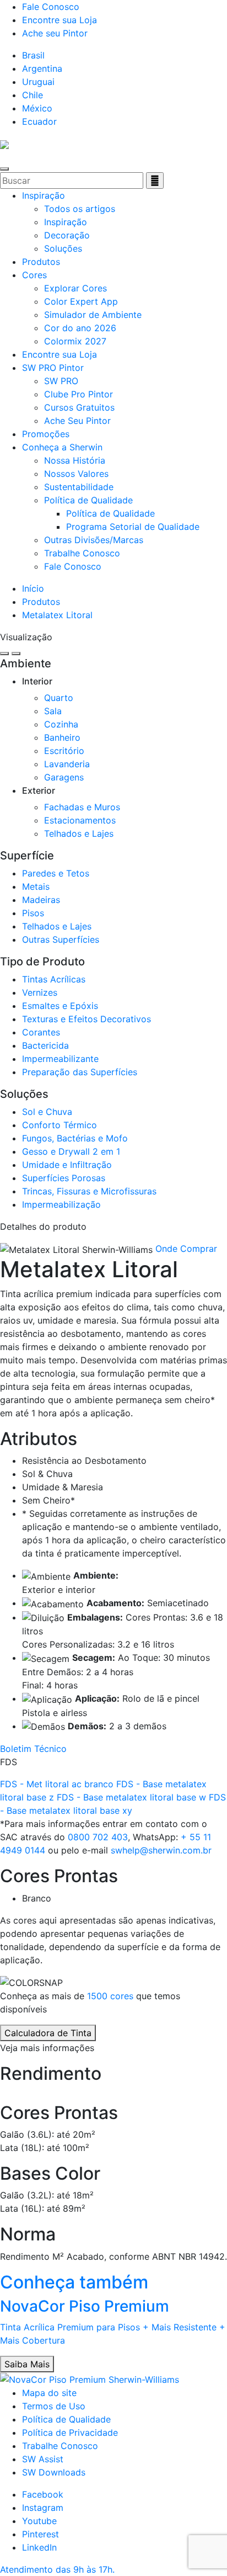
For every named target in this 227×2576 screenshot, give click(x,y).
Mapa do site (49, 2393)
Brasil (33, 55)
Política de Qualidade (88, 500)
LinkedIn (39, 2547)
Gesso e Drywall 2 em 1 (71, 1151)
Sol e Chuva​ (47, 1112)
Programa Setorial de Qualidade (133, 527)
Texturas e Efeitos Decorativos (87, 1019)
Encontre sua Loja (60, 20)
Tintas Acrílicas (54, 979)
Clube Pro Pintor (79, 394)
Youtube (39, 2521)
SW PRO (61, 381)
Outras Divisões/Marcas (94, 540)
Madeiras (41, 900)
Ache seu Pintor (55, 33)
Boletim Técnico (33, 1749)
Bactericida (45, 1045)
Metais (36, 886)
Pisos (33, 913)
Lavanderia (67, 764)
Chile (33, 95)
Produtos (41, 262)
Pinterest (40, 2534)
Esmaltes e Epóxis (60, 1006)
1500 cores (110, 1996)
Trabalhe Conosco (82, 553)
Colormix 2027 (75, 341)
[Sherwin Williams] (4, 144)
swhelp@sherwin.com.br (161, 1850)
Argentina (42, 68)
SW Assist (43, 2459)
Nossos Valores (76, 474)
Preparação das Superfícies (80, 1072)
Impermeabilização (61, 1204)
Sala (53, 711)
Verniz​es (40, 992)
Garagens (64, 777)
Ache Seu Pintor (77, 421)
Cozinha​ (61, 724)
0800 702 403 (98, 1837)
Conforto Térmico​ (60, 1125)
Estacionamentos (80, 820)
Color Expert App (81, 301)
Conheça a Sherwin (62, 447)
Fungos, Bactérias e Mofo (75, 1138)
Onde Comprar (186, 1249)
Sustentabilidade (79, 487)
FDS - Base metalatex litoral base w (133, 1797)
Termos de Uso (54, 2406)
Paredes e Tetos (56, 873)
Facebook (43, 2494)
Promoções (46, 434)
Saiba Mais (27, 2364)
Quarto (59, 698)
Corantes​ (41, 1032)
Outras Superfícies (61, 939)
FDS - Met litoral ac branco (58, 1784)
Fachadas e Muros (82, 807)
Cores (34, 275)
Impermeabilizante (60, 1059)
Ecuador (39, 121)
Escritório (64, 751)
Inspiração (44, 195)
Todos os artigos (80, 209)
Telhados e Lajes (79, 833)
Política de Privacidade (70, 2432)
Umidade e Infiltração (67, 1165)
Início (33, 588)
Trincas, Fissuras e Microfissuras (89, 1191)
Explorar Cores (75, 288)
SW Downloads (54, 2472)
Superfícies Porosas (64, 1178)
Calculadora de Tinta (48, 2033)
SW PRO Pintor (53, 368)
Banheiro (62, 737)
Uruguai (38, 82)
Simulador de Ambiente (93, 315)
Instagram (43, 2508)
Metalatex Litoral (57, 615)
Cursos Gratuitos (79, 407)
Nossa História (75, 460)
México (37, 108)
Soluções (63, 248)
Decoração (67, 235)
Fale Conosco (51, 7)
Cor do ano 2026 (80, 328)
